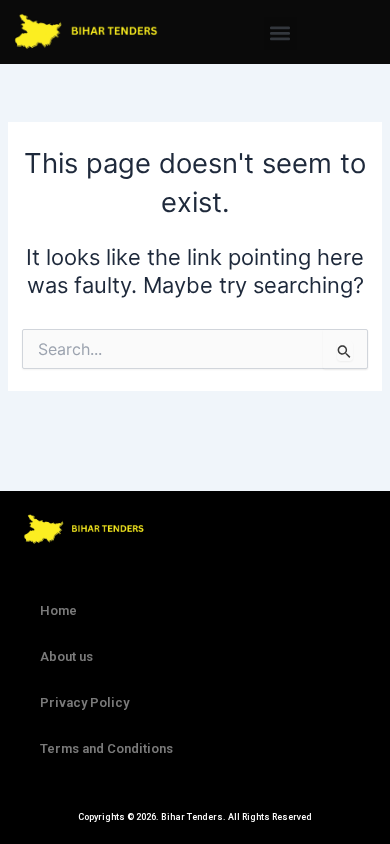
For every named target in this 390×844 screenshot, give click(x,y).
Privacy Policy (84, 702)
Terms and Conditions (106, 748)
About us (66, 656)
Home (58, 610)
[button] (280, 33)
